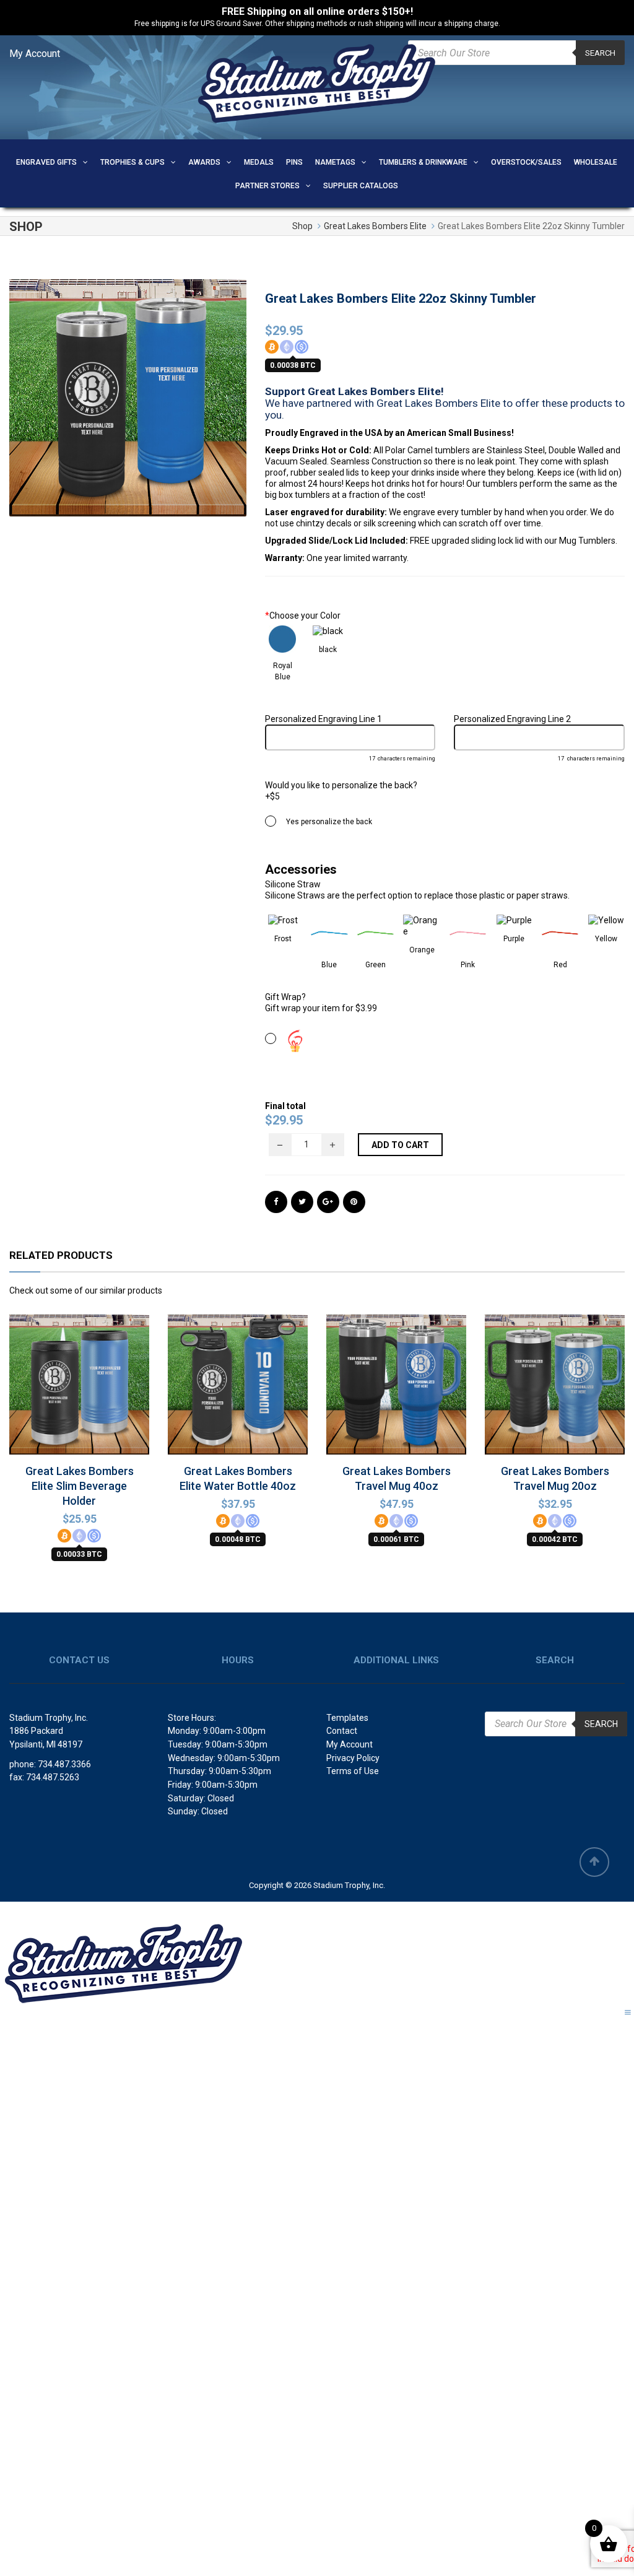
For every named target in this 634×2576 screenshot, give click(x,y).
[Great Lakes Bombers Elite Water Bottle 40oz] (238, 1403)
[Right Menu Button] (628, 2012)
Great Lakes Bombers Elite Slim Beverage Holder (80, 1486)
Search (600, 53)
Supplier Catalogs (361, 186)
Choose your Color (303, 616)
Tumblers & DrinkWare (423, 162)
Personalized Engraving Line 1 (324, 719)
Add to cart (400, 1145)
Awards (204, 162)
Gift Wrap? (285, 997)
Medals (259, 162)
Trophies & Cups (132, 162)
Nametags (335, 162)
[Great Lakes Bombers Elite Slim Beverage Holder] (79, 1407)
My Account (35, 54)
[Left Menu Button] (9, 1910)
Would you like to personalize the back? (341, 785)
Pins (294, 162)
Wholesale (596, 162)
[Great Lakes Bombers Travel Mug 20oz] (555, 1403)
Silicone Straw (293, 884)
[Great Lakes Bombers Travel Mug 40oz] (396, 1403)
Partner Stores (267, 186)
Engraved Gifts (46, 162)
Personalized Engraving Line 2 (512, 719)
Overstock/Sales (526, 162)
